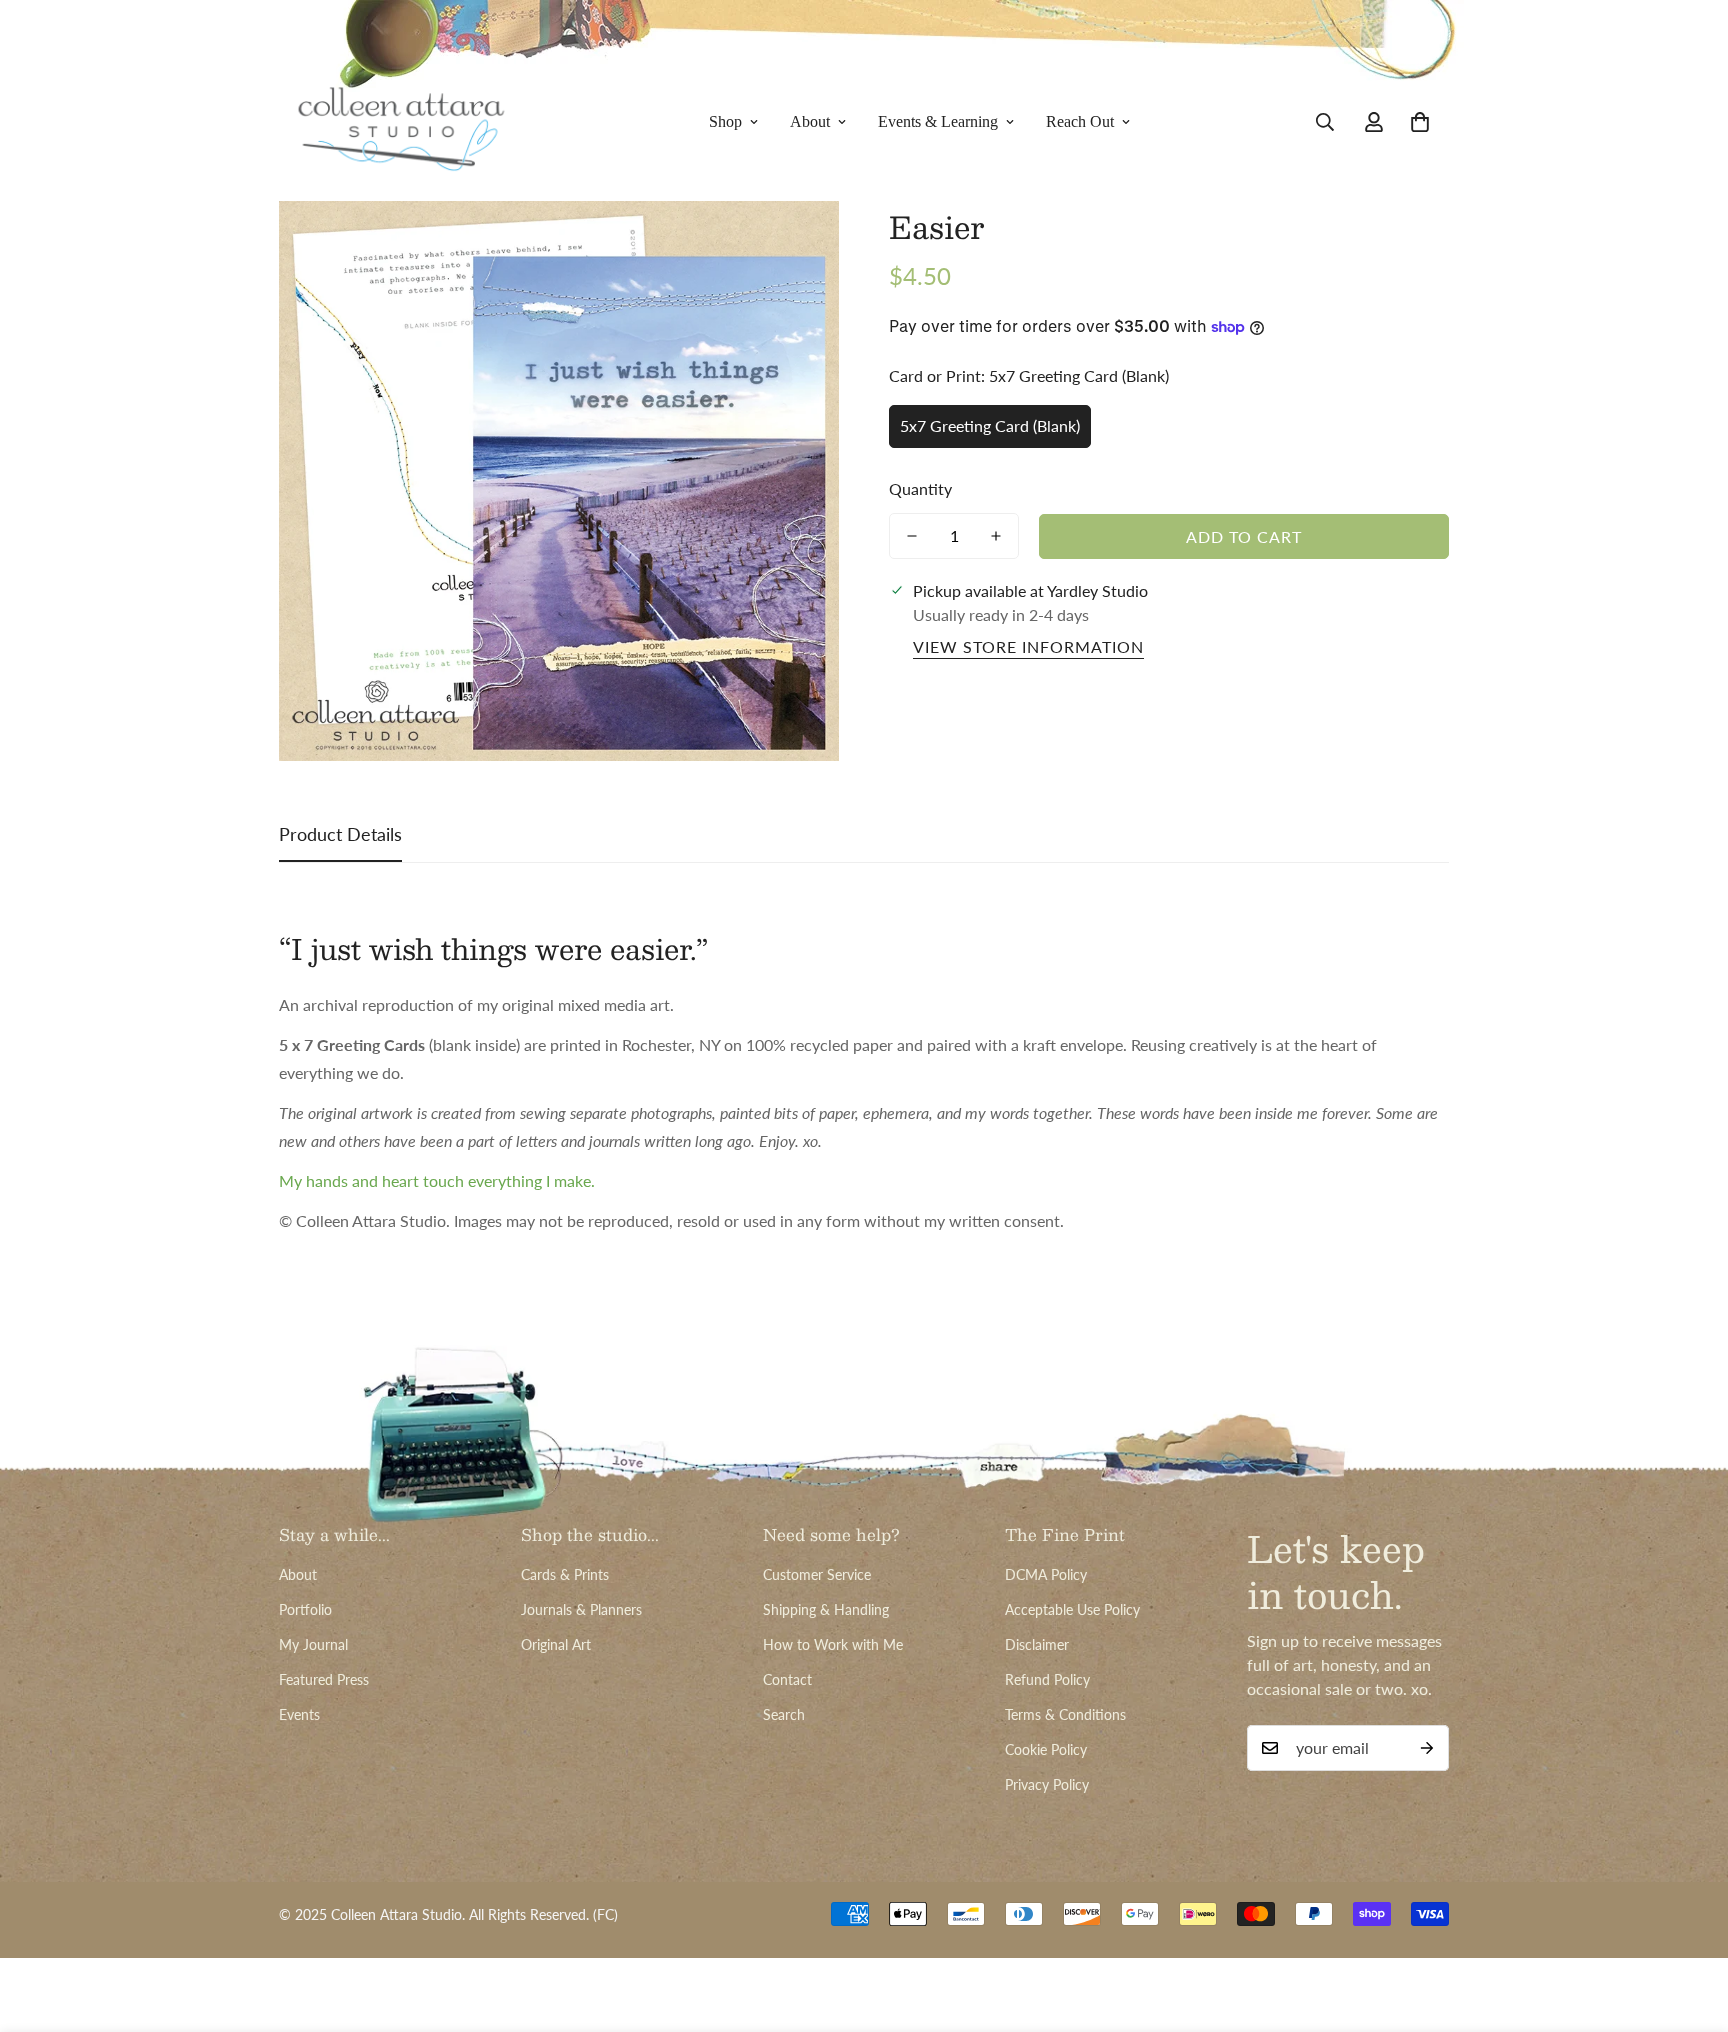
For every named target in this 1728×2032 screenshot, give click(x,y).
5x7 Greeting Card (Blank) (990, 425)
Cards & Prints (565, 1574)
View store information (1028, 646)
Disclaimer (1037, 1644)
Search (784, 1714)
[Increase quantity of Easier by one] (996, 536)
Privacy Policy (1047, 1784)
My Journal (313, 1644)
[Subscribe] (1427, 1748)
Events (299, 1714)
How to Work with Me (833, 1644)
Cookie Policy (1046, 1749)
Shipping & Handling (826, 1609)
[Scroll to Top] (1689, 1923)
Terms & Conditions (1065, 1714)
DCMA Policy (1046, 1574)
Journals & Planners (581, 1609)
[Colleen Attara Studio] (401, 122)
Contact (787, 1679)
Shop (725, 121)
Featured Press (324, 1679)
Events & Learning (938, 121)
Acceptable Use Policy (1072, 1609)
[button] (1420, 122)
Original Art (556, 1644)
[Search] (1325, 122)
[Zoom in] (796, 243)
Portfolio (305, 1609)
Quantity (920, 488)
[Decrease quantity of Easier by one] (912, 536)
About (810, 121)
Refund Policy (1047, 1679)
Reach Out (1080, 121)
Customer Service (817, 1574)
